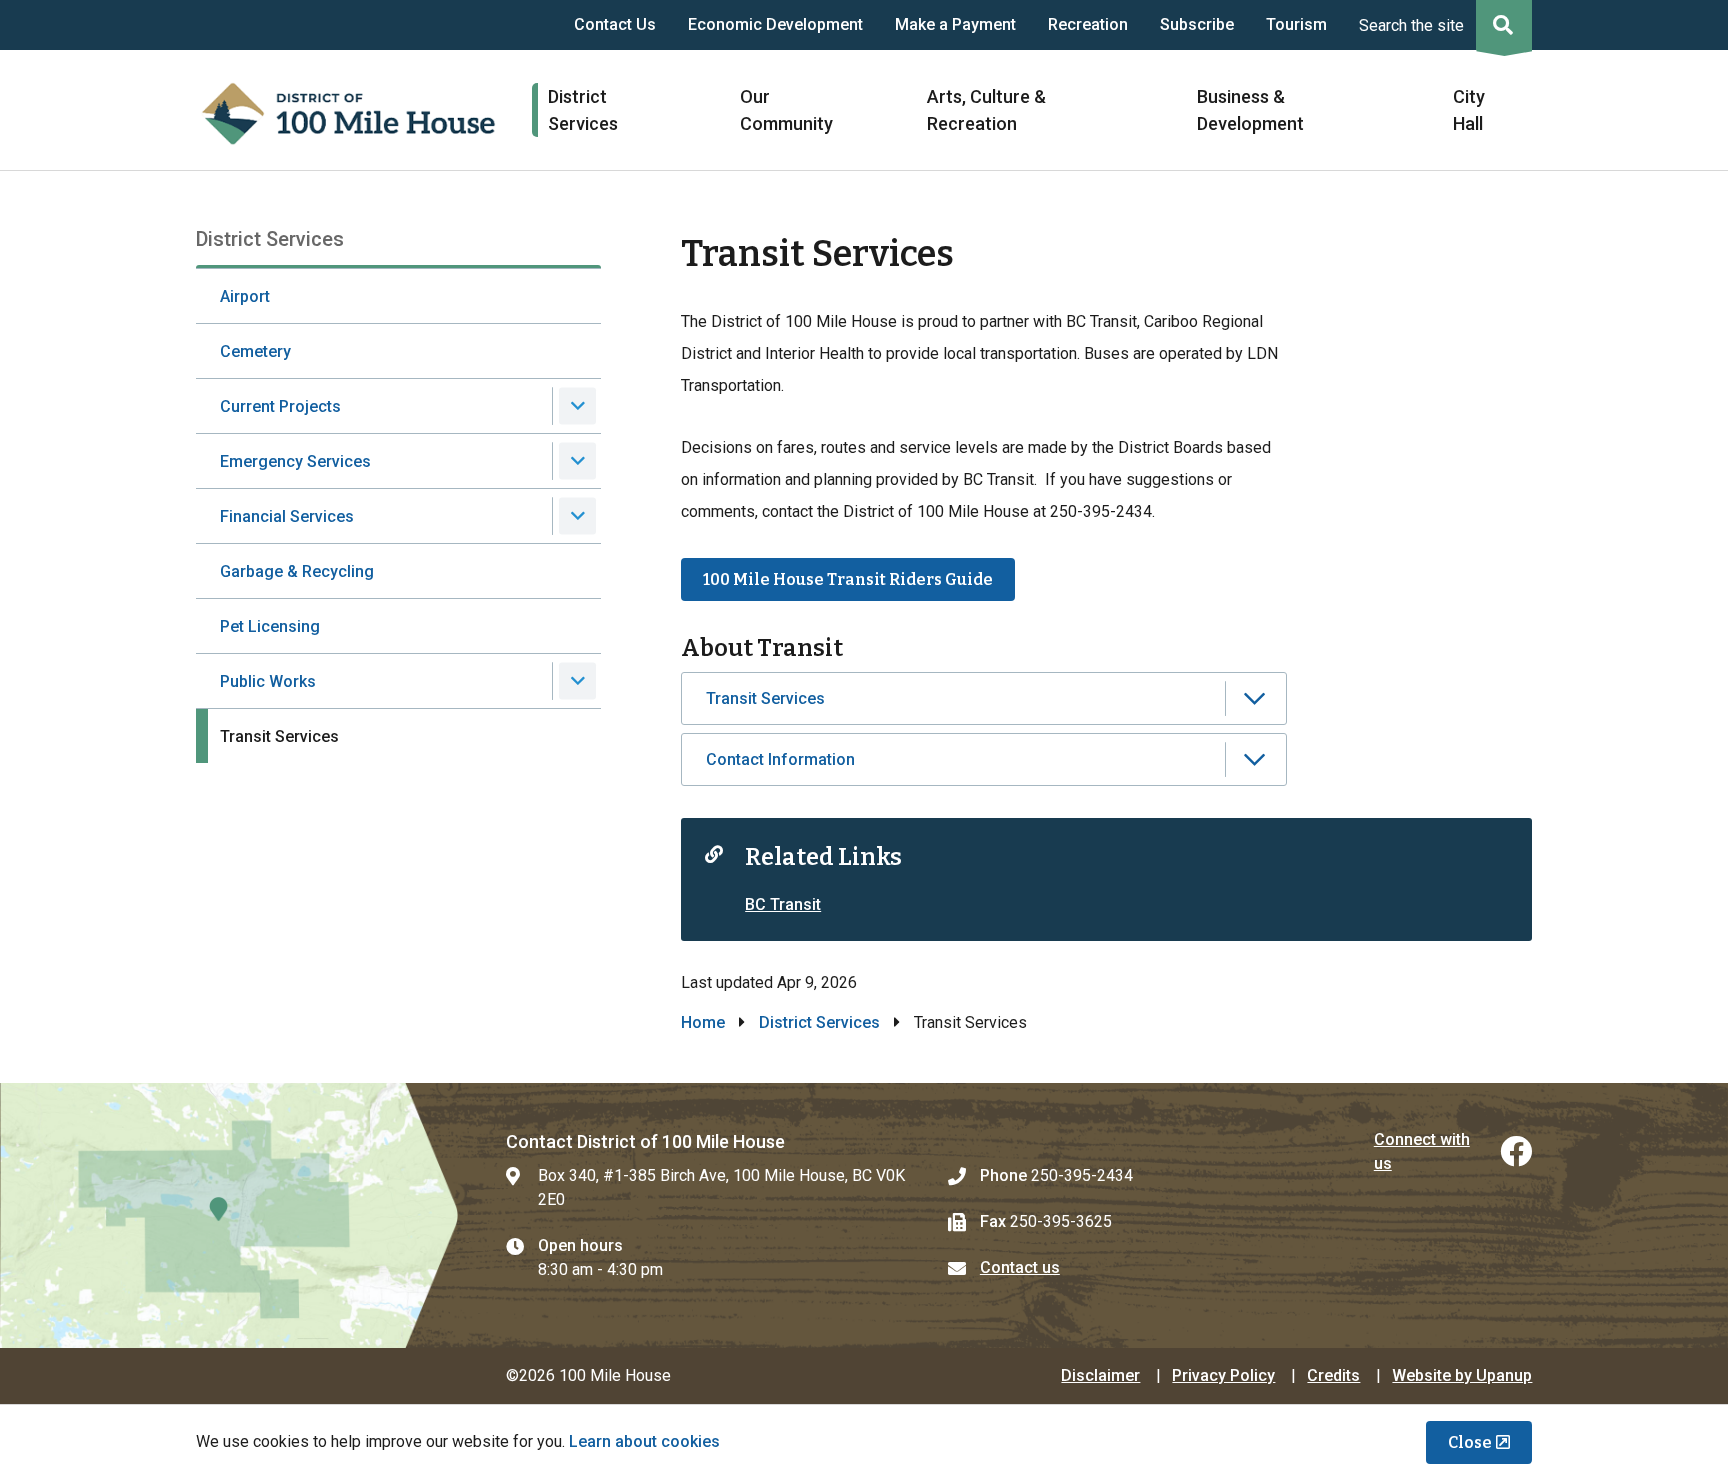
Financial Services (287, 516)
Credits (1333, 1375)
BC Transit (783, 904)
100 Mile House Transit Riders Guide (848, 579)
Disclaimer (1100, 1375)
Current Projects (280, 406)
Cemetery (255, 351)
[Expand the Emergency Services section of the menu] (577, 461)
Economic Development (775, 24)
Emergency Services (295, 461)
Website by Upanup (1462, 1375)
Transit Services (279, 736)
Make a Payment (955, 24)
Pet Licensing (270, 626)
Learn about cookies (644, 1441)
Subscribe (1197, 24)
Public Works (268, 681)
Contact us (1020, 1267)
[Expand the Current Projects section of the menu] (577, 406)
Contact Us (615, 24)
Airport (245, 296)
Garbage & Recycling (297, 571)
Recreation (1088, 24)
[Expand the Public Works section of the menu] (577, 681)
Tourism (1296, 24)
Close (1470, 1442)
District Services (819, 1022)
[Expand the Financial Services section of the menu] (577, 516)
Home (703, 1022)
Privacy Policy (1223, 1375)
